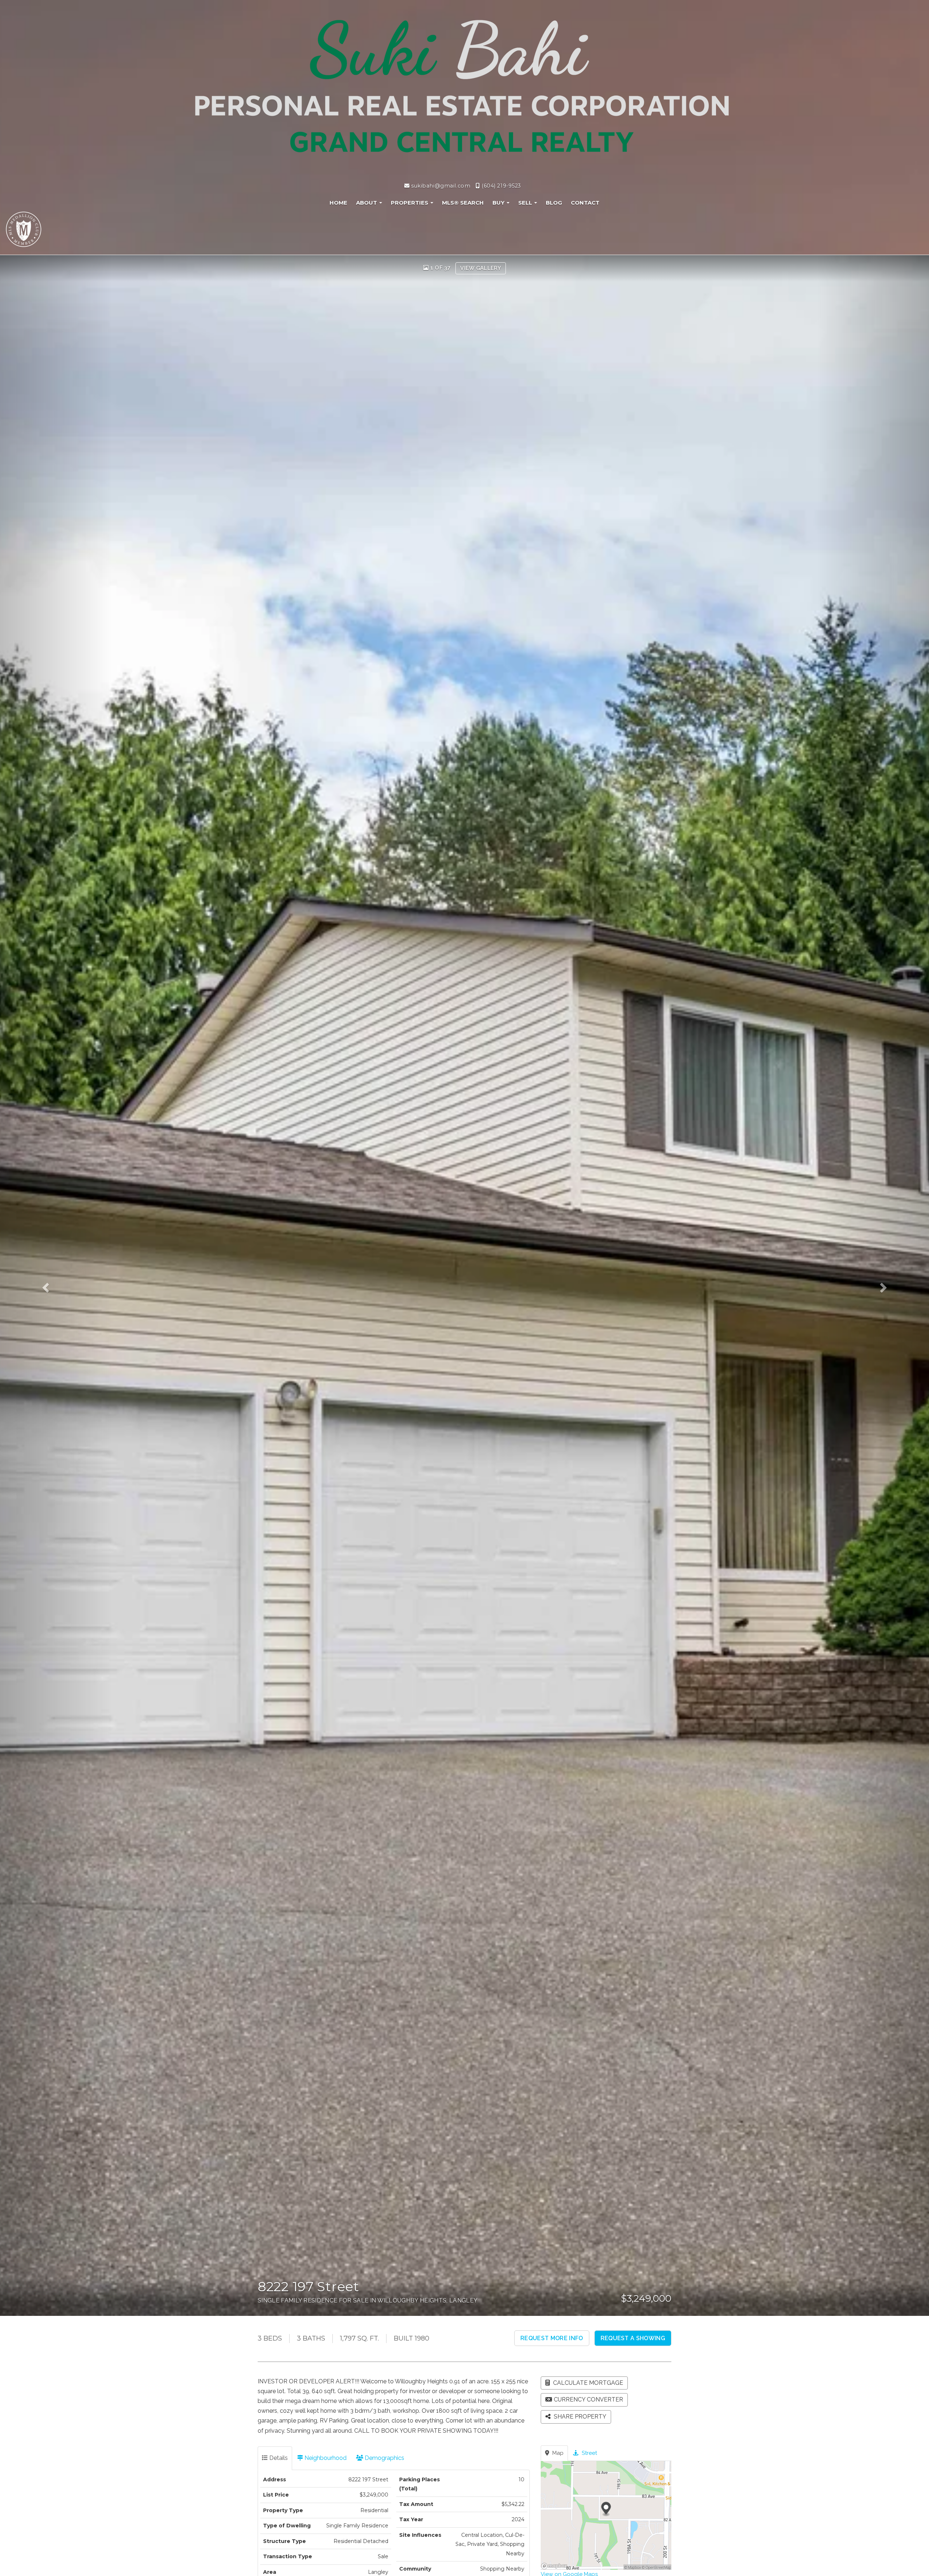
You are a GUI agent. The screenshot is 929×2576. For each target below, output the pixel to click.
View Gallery (481, 268)
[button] (56, 1285)
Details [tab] (278, 2458)
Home (338, 203)
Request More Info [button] (552, 2338)
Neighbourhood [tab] (325, 2458)
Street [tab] (589, 2453)
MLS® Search (463, 203)
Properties (410, 203)
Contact (585, 203)
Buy (499, 203)
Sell (526, 203)
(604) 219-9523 (501, 186)
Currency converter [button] (588, 2399)
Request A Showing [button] (633, 2338)
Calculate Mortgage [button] (587, 2383)
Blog (554, 203)
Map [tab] (557, 2453)
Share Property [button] (579, 2417)
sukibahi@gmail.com (440, 186)
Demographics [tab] (384, 2458)
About (367, 203)
